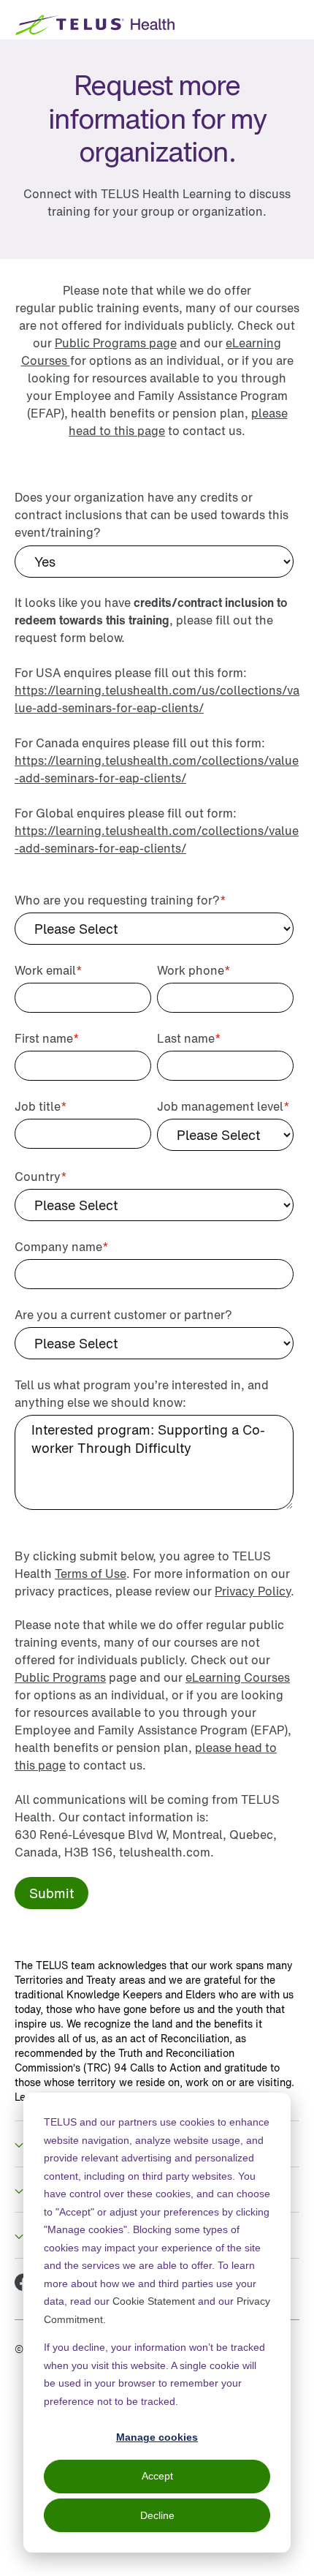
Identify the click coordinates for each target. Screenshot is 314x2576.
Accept (157, 2476)
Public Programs (60, 1677)
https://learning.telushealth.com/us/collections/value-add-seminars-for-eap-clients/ (157, 699)
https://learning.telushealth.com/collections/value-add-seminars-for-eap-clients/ (157, 769)
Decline (157, 2515)
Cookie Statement (154, 2301)
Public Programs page (116, 343)
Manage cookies (157, 2437)
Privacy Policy (253, 1591)
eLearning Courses (238, 1677)
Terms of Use (91, 1574)
